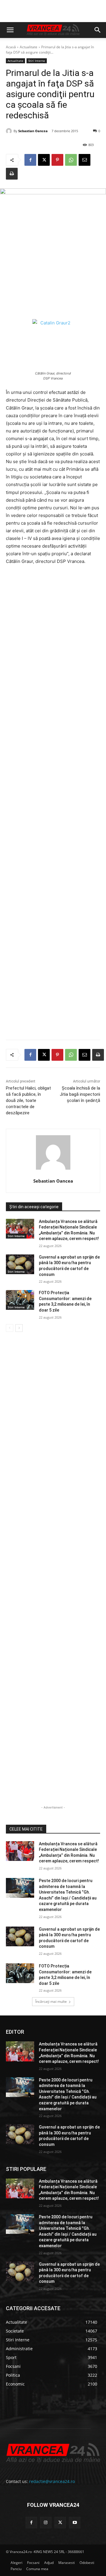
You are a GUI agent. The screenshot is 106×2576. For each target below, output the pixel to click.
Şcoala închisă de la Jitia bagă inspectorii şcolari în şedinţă (80, 1094)
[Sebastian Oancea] (10, 131)
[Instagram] (46, 2523)
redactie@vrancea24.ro (52, 2481)
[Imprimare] (12, 174)
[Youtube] (75, 2523)
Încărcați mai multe (51, 2001)
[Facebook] (30, 160)
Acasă (11, 47)
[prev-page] (10, 1328)
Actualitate (29, 47)
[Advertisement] (53, 805)
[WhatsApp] (71, 160)
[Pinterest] (57, 160)
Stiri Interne (37, 61)
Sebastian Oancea (33, 131)
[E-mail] (85, 160)
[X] (44, 160)
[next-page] (19, 1328)
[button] (10, 30)
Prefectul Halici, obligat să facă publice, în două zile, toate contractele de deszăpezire (28, 1100)
